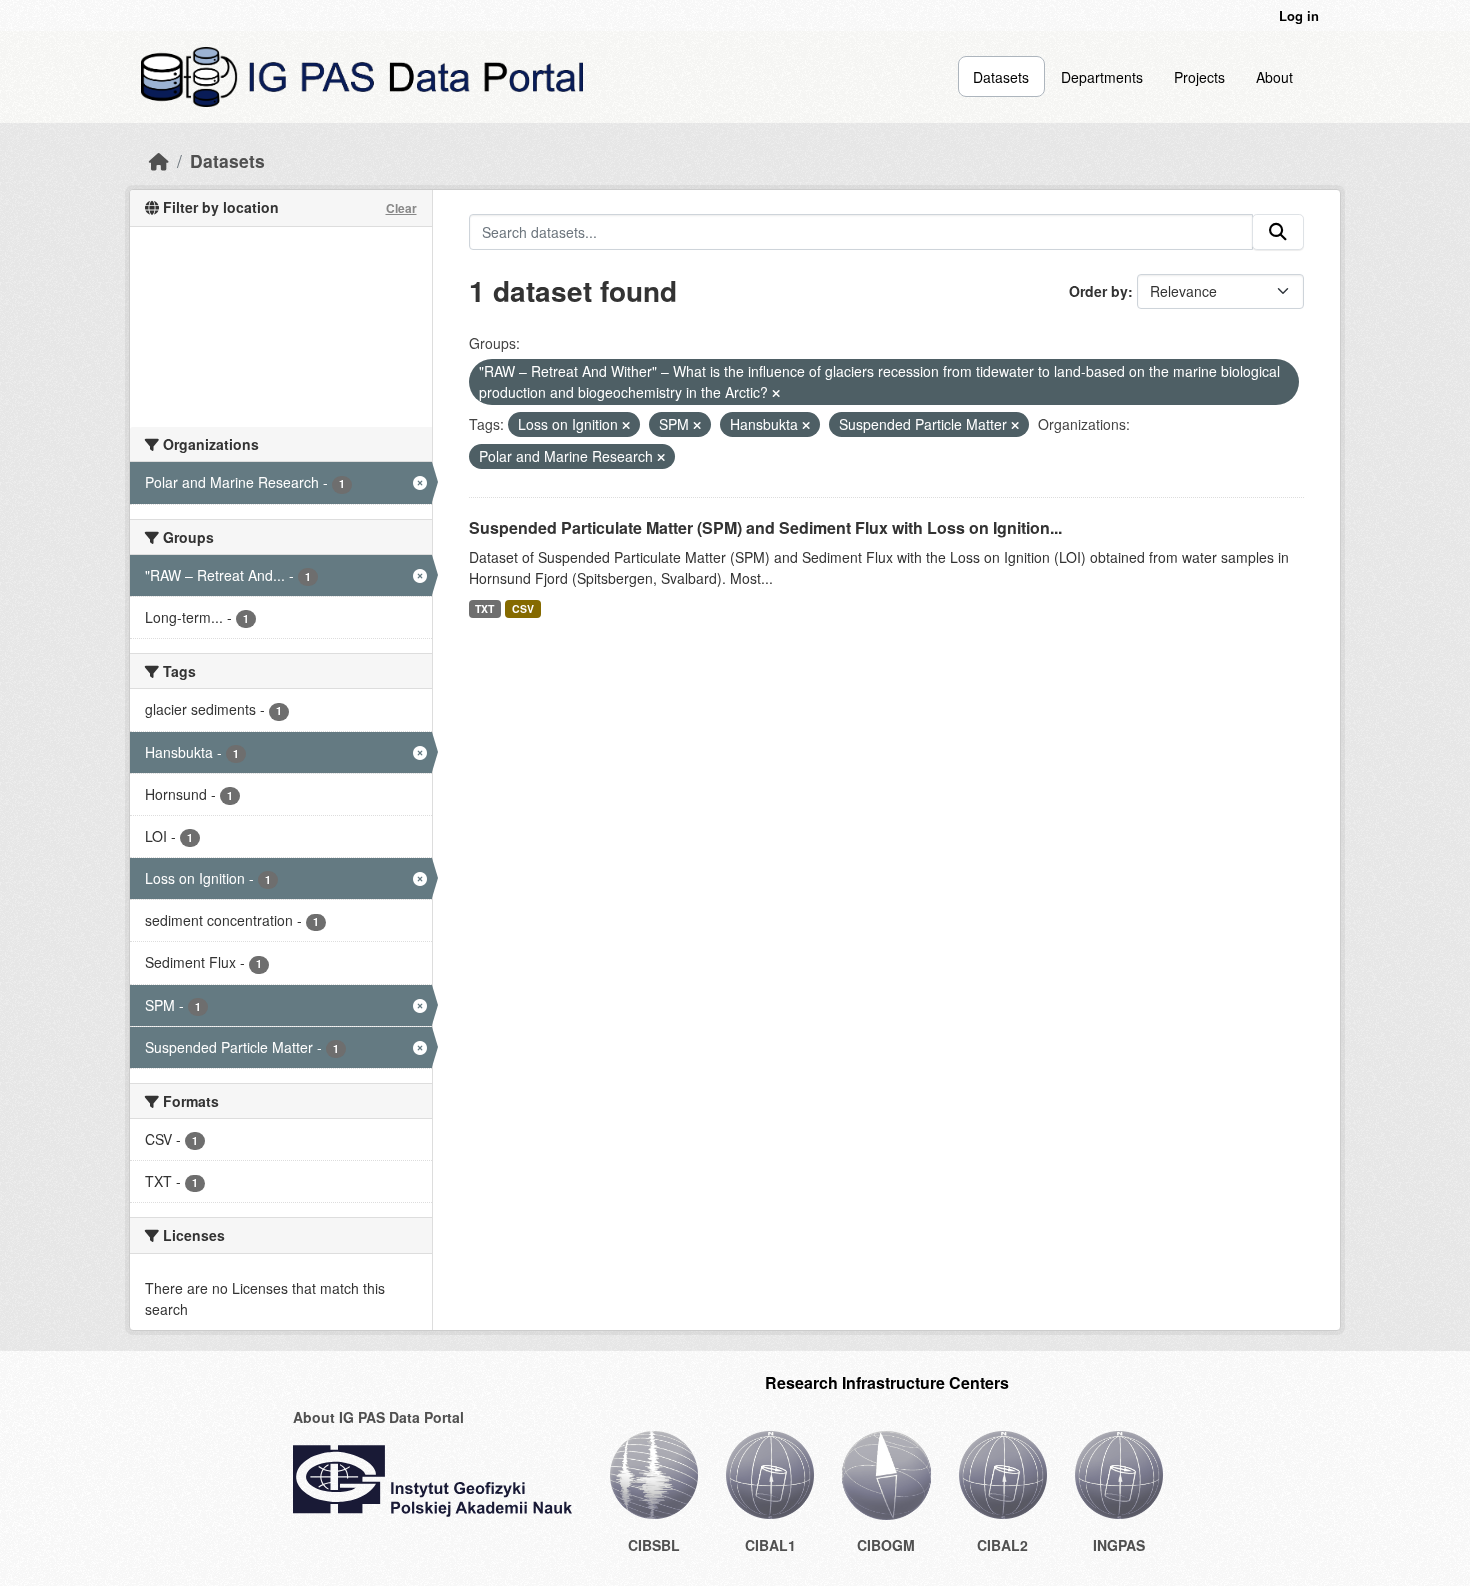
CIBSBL (654, 1545)
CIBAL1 (770, 1545)
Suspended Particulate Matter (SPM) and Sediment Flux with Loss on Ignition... (765, 527)
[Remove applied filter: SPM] (697, 425)
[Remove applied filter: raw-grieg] (776, 393)
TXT (484, 608)
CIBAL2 (1002, 1545)
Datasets (1001, 77)
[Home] (159, 160)
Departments (1102, 77)
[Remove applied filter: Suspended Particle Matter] (1015, 425)
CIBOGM (886, 1545)
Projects (1199, 77)
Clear (401, 208)
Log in (1299, 15)
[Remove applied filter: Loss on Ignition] (626, 425)
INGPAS (1119, 1545)
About (1274, 77)
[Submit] (1278, 232)
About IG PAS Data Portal (378, 1417)
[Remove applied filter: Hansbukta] (806, 425)
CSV (523, 608)
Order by (1098, 291)
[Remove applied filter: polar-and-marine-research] (661, 457)
